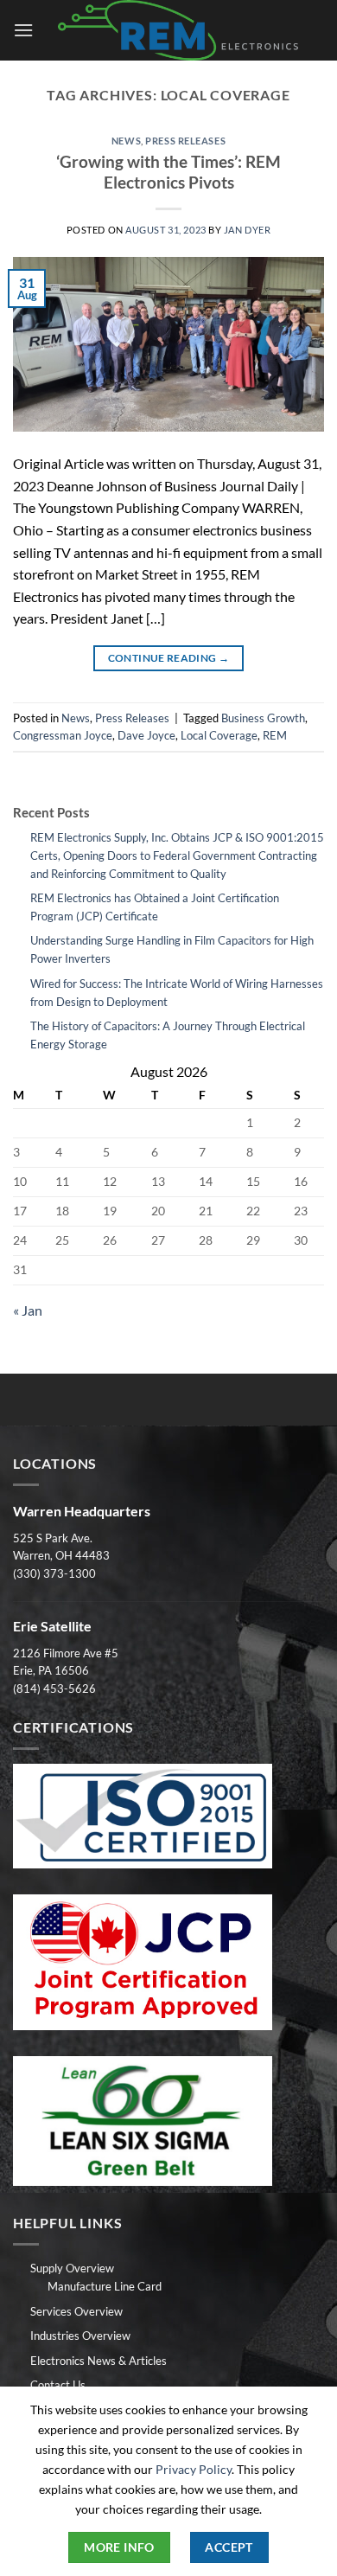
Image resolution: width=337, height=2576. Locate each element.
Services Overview (76, 2311)
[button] (23, 30)
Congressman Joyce (63, 735)
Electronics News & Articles (99, 2361)
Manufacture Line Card (105, 2286)
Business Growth (263, 718)
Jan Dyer (247, 230)
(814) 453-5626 (54, 1688)
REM (275, 735)
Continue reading (169, 658)
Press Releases (185, 141)
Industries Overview (80, 2336)
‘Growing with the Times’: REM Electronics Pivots (168, 172)
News (126, 141)
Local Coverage (219, 735)
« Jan (28, 1310)
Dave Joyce (146, 735)
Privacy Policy (194, 2469)
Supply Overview (72, 2268)
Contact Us (58, 2385)
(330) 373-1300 (54, 1573)
